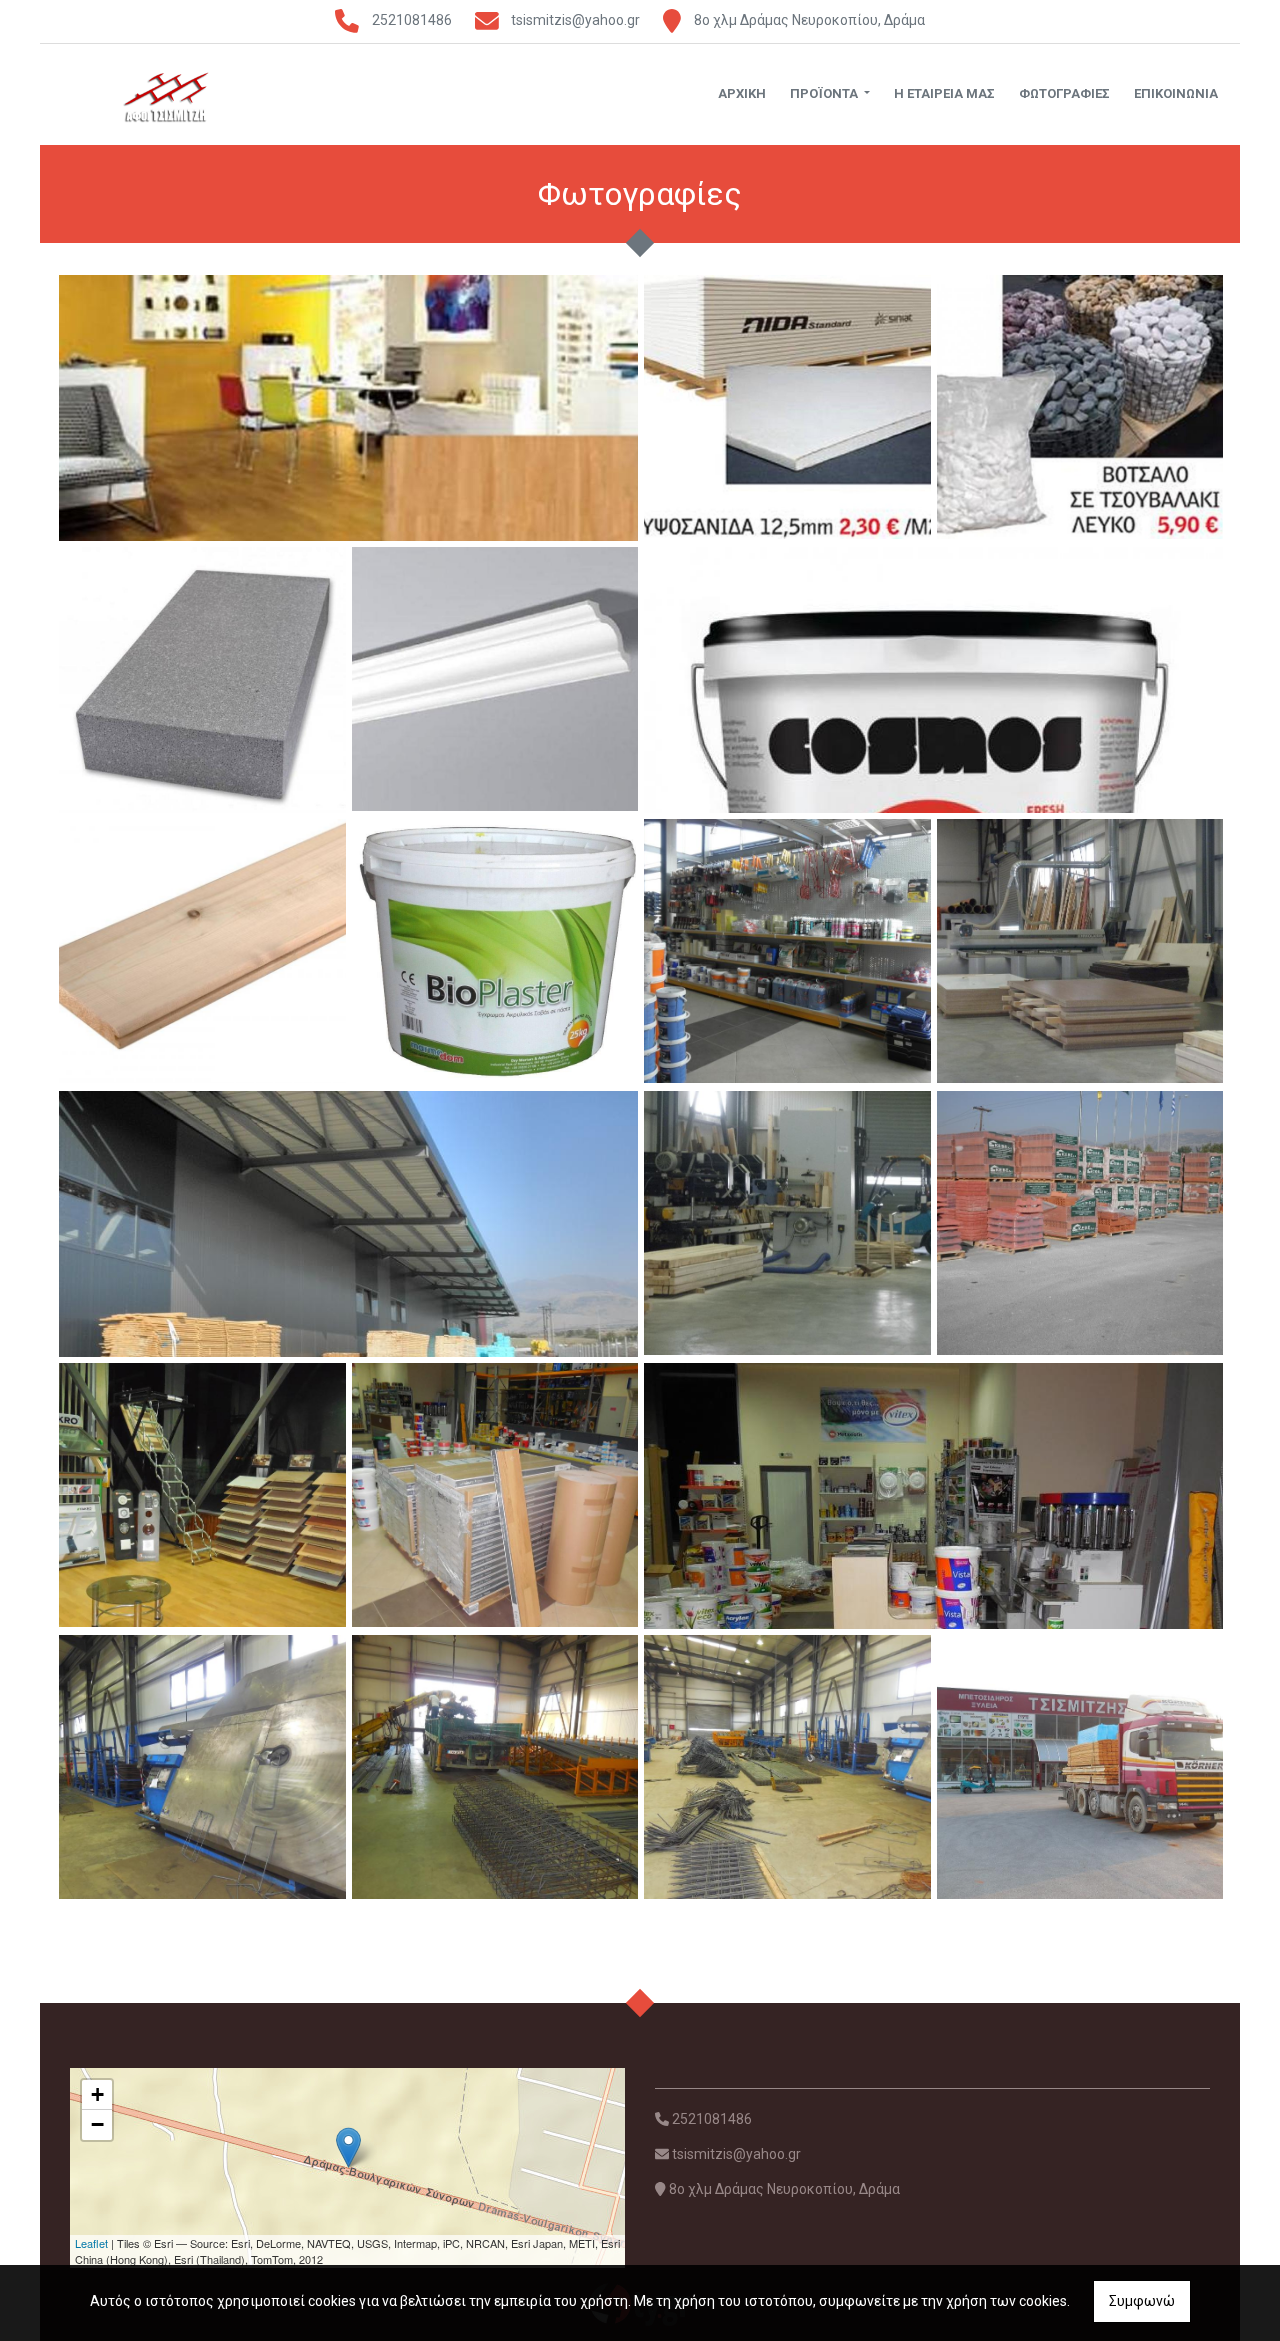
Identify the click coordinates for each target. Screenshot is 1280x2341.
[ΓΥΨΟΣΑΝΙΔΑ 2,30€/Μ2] (787, 406)
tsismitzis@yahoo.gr (575, 20)
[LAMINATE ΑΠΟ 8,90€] (495, 1494)
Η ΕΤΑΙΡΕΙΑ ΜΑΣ (944, 93)
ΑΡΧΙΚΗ (742, 93)
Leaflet (91, 2243)
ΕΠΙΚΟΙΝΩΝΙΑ (1176, 93)
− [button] (97, 2124)
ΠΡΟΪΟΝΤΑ (825, 93)
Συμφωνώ (1142, 2301)
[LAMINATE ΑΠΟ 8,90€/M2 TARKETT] (350, 511)
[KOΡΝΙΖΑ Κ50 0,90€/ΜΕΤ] (495, 678)
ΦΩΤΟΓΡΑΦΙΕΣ (1064, 93)
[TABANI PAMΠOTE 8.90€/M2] (202, 950)
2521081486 (412, 20)
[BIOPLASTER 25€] (495, 950)
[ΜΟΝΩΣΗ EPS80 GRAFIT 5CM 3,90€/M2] (202, 680)
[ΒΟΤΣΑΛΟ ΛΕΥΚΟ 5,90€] (1080, 406)
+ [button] (97, 2094)
